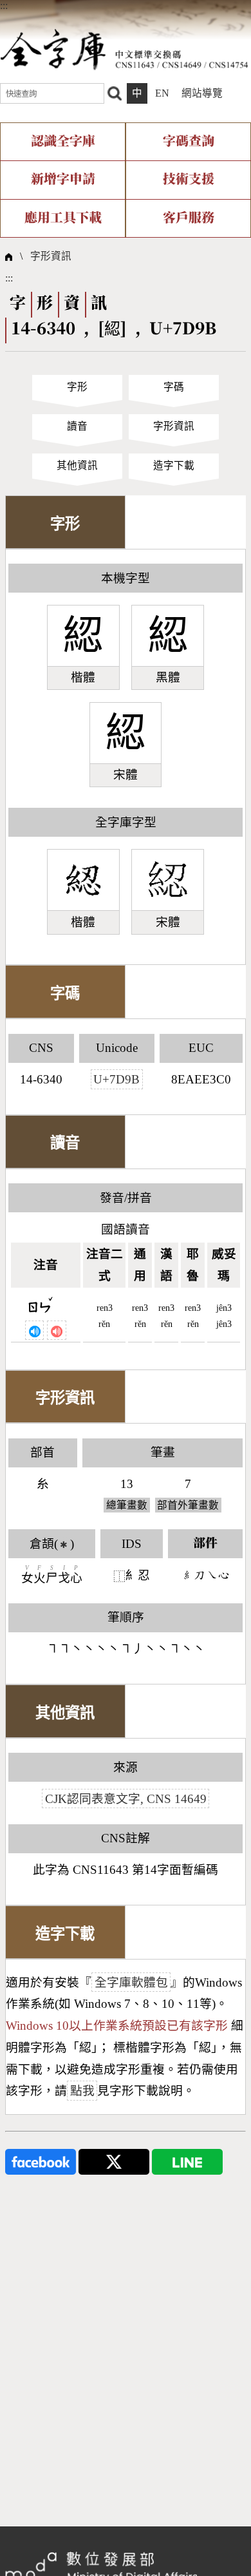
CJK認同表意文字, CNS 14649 (126, 1799)
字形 (77, 387)
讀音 (77, 426)
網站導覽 (202, 93)
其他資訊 (77, 465)
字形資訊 (51, 256)
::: (4, 5)
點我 (82, 2091)
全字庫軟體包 (131, 1982)
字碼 (174, 387)
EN (162, 93)
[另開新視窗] (41, 2161)
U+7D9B (116, 1079)
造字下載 (174, 465)
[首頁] (124, 49)
